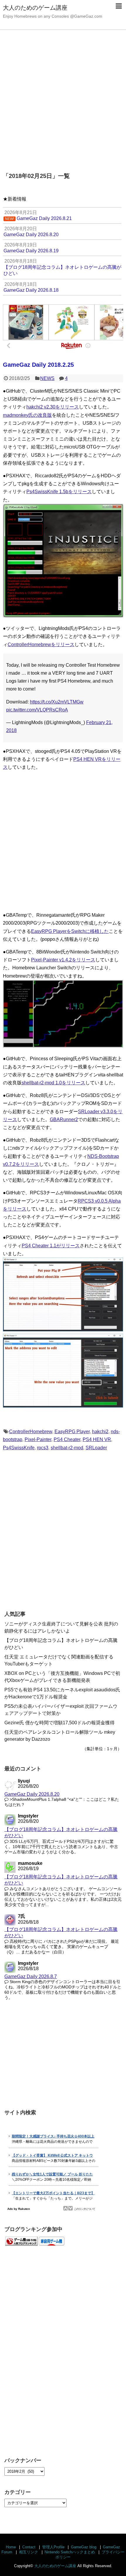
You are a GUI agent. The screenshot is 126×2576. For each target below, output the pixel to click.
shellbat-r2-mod (67, 1448)
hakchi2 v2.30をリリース (53, 407)
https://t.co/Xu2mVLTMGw (57, 702)
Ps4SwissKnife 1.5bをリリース (59, 492)
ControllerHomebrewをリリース (41, 645)
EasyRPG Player (72, 1432)
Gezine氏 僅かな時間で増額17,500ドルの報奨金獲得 (59, 1723)
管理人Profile (53, 2547)
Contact (29, 2547)
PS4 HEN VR (97, 1439)
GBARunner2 (64, 1119)
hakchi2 (100, 1432)
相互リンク (29, 2552)
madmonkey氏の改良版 (27, 415)
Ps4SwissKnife (19, 1448)
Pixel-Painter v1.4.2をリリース (63, 960)
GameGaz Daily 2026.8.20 (32, 1794)
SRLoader (96, 1448)
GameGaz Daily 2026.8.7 (31, 1976)
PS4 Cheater (67, 1439)
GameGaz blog (84, 2547)
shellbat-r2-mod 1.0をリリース (53, 1083)
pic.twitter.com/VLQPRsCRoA (37, 710)
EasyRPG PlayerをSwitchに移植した (70, 931)
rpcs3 (43, 1448)
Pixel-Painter (38, 1439)
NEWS (47, 378)
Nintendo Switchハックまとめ (70, 2552)
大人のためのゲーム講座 (35, 8)
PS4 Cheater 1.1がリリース (51, 1246)
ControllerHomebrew (31, 1432)
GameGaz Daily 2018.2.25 (38, 365)
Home (11, 2547)
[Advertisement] (63, 98)
